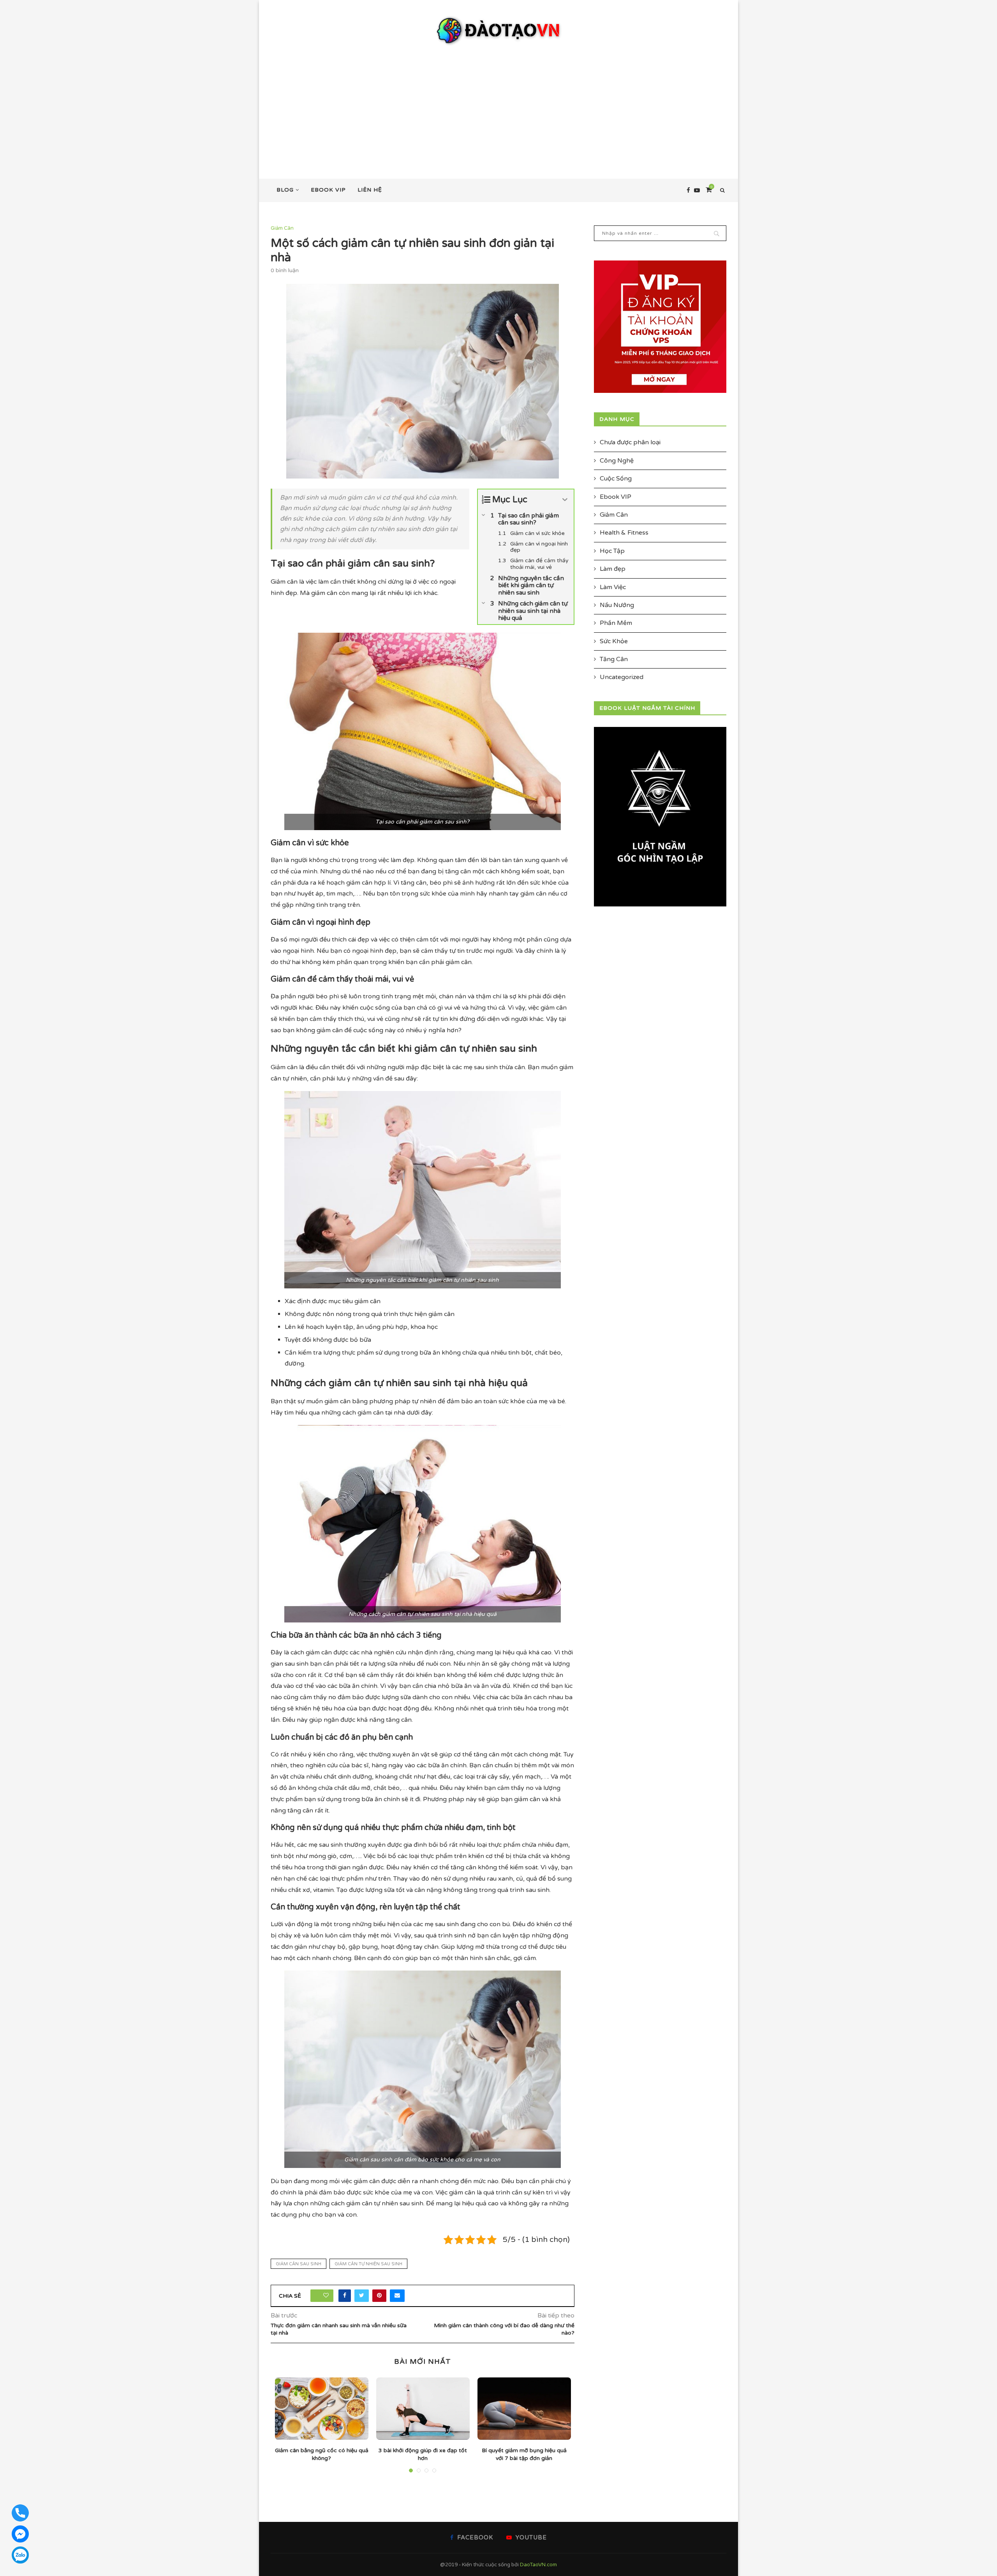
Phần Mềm (616, 623)
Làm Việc (613, 587)
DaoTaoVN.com (538, 2565)
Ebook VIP (328, 190)
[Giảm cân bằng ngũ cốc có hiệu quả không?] (322, 2409)
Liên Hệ (370, 190)
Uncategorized (622, 677)
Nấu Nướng (617, 605)
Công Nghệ (617, 461)
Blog (285, 190)
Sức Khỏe (614, 641)
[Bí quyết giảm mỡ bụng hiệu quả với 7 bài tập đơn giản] (524, 2409)
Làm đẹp (613, 569)
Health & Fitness (624, 533)
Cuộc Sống (616, 479)
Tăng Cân (614, 659)
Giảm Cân (282, 228)
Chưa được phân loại (630, 442)
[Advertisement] (498, 105)
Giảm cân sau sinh (299, 2264)
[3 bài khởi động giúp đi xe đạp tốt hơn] (423, 2409)
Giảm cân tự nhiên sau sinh (368, 2264)
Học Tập (612, 551)
